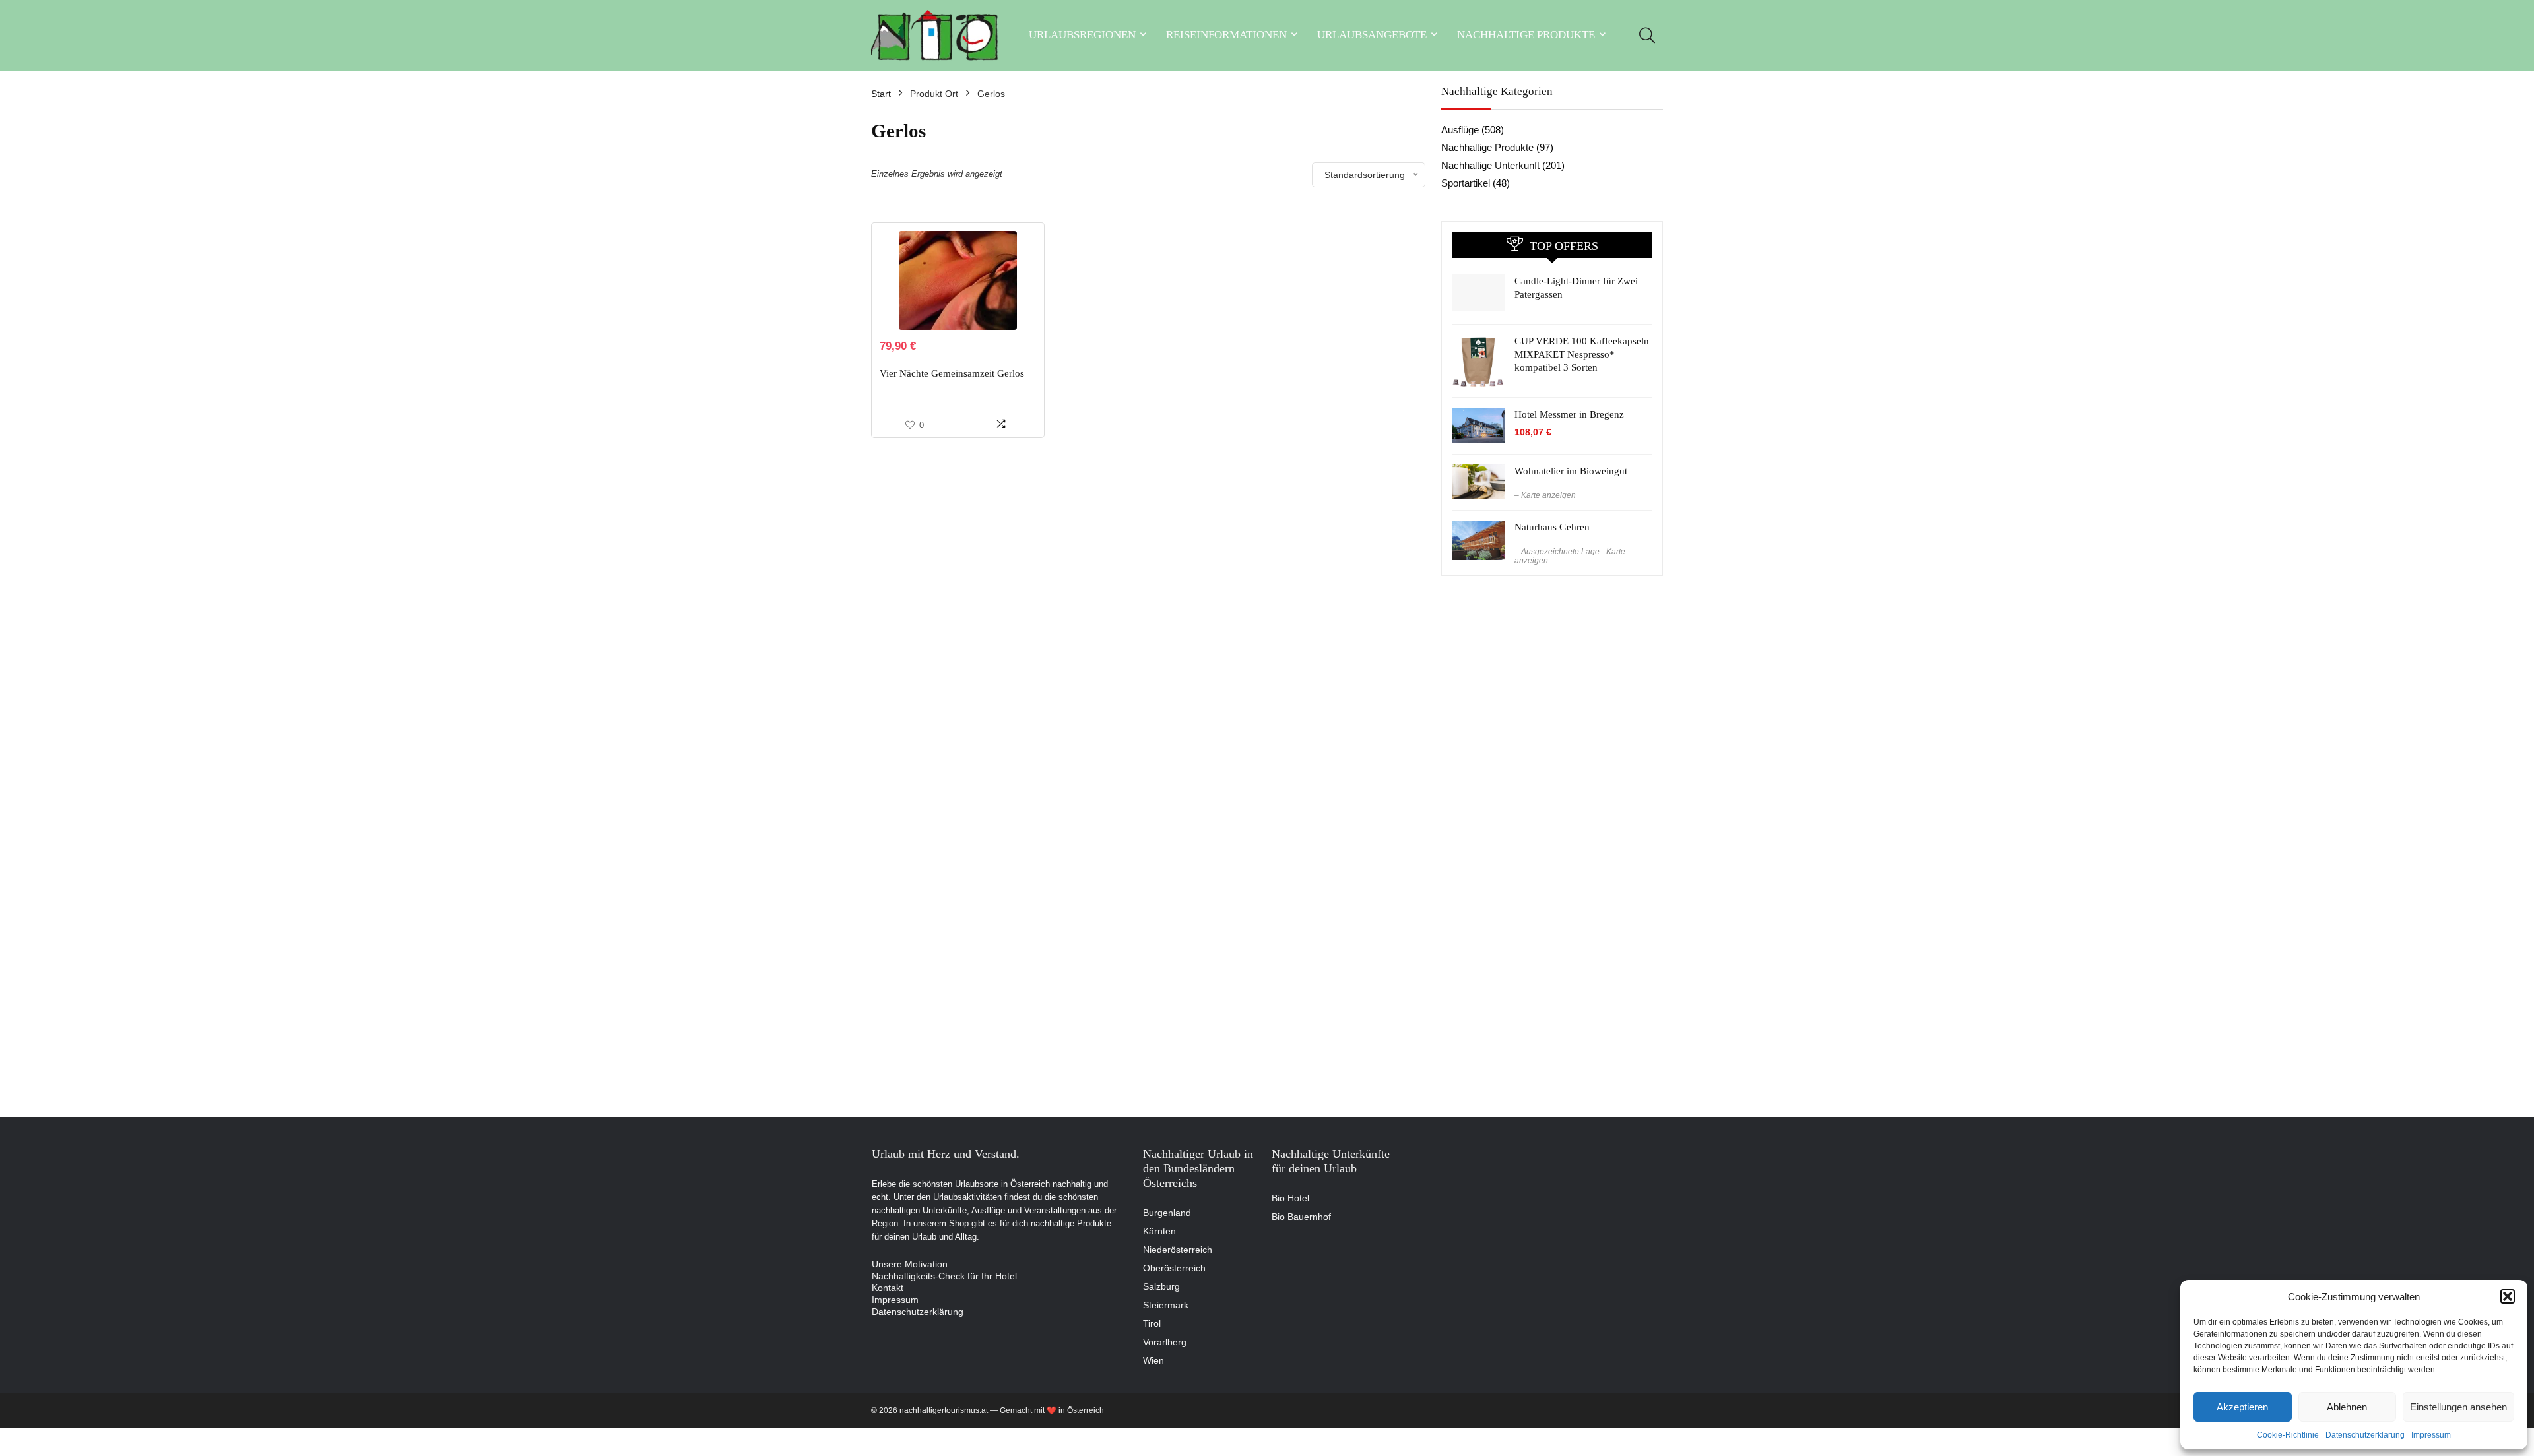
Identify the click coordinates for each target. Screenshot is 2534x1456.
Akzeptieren (2242, 1407)
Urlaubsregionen (1082, 35)
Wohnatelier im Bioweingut (1571, 471)
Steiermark (1166, 1305)
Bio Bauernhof (1301, 1217)
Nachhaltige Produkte (1526, 35)
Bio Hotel (1290, 1198)
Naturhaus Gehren (1552, 527)
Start (881, 94)
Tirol (1152, 1323)
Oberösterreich (1174, 1268)
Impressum (2431, 1435)
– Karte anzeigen (1545, 495)
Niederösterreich (1178, 1250)
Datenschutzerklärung (2365, 1435)
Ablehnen (2347, 1407)
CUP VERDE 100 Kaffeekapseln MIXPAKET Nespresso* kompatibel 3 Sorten (1582, 354)
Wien (1153, 1360)
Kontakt (888, 1288)
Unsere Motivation (910, 1264)
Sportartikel (1466, 183)
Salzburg (1161, 1286)
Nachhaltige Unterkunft (1490, 165)
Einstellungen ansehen (2458, 1407)
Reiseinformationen (1226, 35)
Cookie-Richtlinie (2288, 1435)
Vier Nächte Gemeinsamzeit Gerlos (952, 373)
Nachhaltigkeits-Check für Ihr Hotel (944, 1276)
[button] (2508, 1296)
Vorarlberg (1165, 1342)
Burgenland (1167, 1213)
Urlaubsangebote (1372, 35)
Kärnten (1159, 1231)
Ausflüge (1460, 130)
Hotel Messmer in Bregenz (1569, 414)
